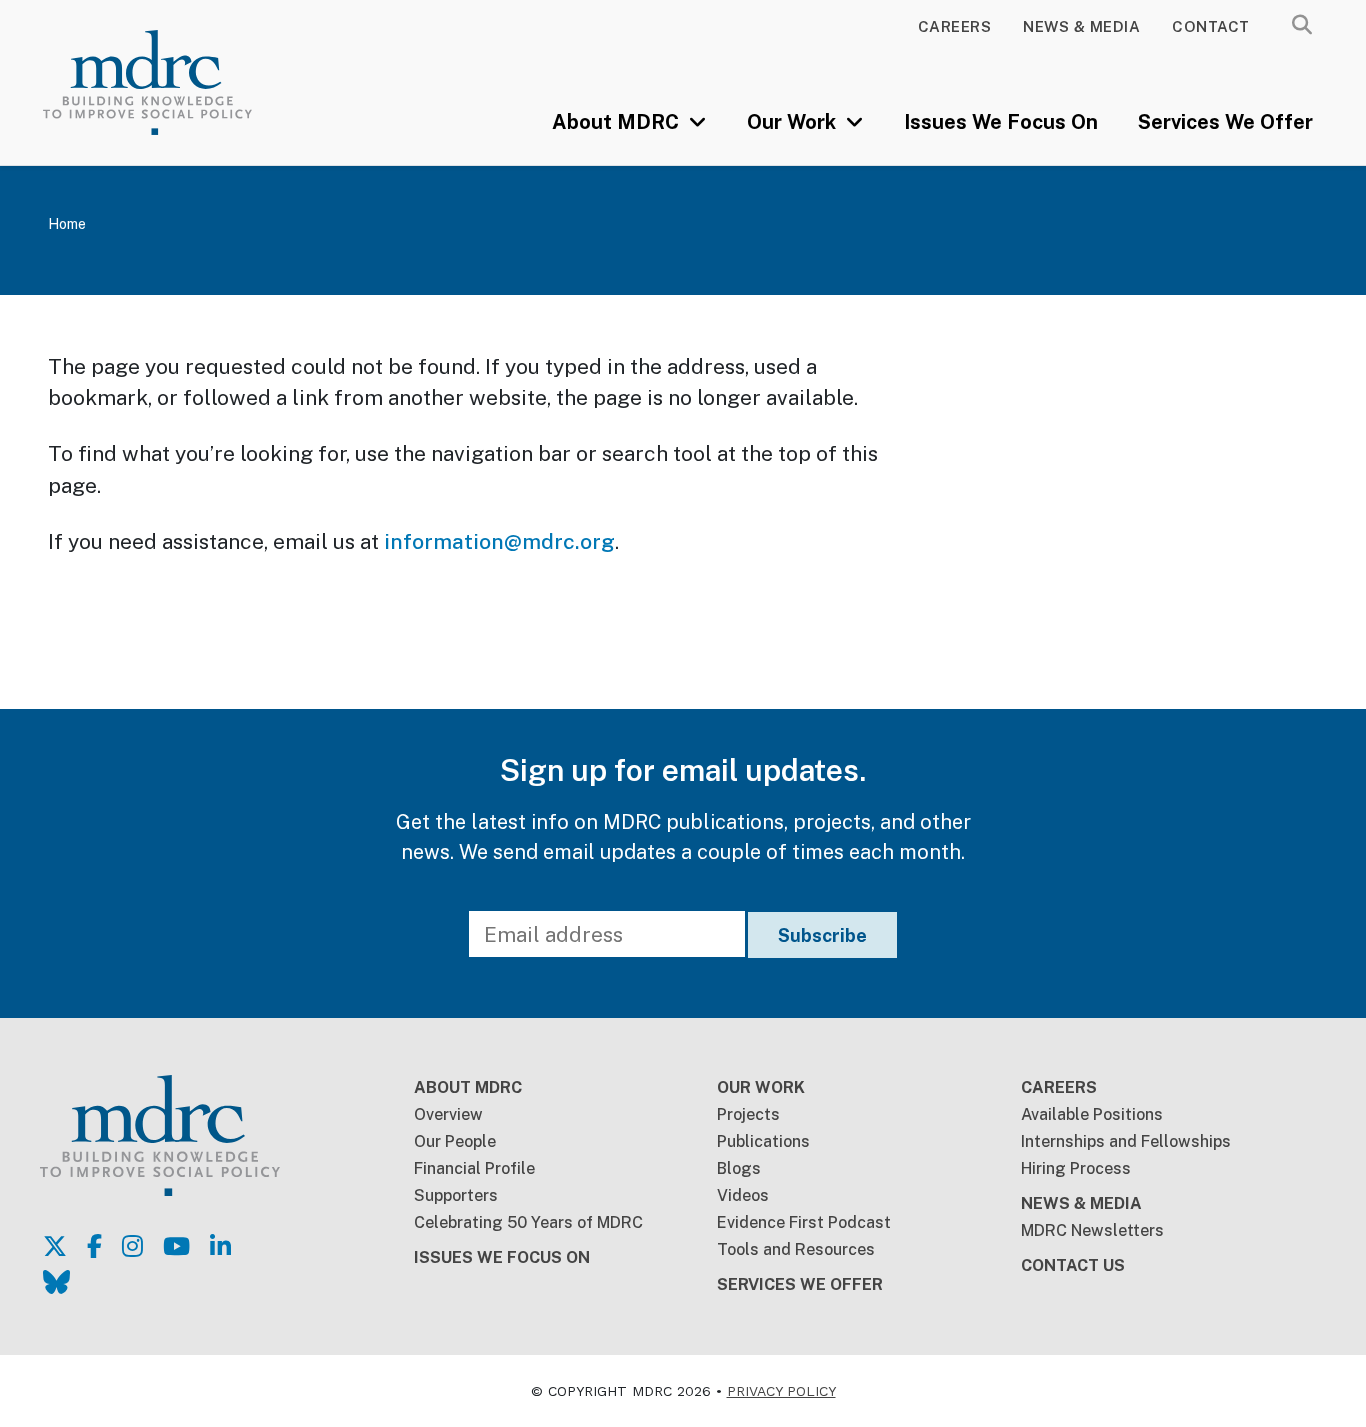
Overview (448, 1114)
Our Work (794, 122)
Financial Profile (474, 1168)
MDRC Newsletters (1092, 1230)
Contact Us (1073, 1265)
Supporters (456, 1195)
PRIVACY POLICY (781, 1391)
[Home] (173, 82)
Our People (455, 1141)
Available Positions (1092, 1114)
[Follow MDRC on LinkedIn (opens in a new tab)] (220, 1246)
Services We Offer (1225, 122)
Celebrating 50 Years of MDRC (528, 1222)
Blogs (739, 1168)
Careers (955, 26)
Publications (763, 1141)
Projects (748, 1114)
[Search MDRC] (1302, 25)
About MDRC (618, 122)
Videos (743, 1195)
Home (67, 224)
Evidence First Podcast (804, 1222)
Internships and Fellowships (1126, 1141)
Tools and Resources (796, 1249)
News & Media (1081, 26)
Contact (1211, 26)
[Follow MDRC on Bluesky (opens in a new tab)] (56, 1282)
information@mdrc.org (499, 541)
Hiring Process (1076, 1168)
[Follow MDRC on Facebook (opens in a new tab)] (94, 1246)
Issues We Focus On (1001, 122)
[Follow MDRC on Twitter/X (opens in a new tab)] (55, 1246)
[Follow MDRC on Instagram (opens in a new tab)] (132, 1246)
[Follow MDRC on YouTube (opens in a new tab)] (176, 1246)
